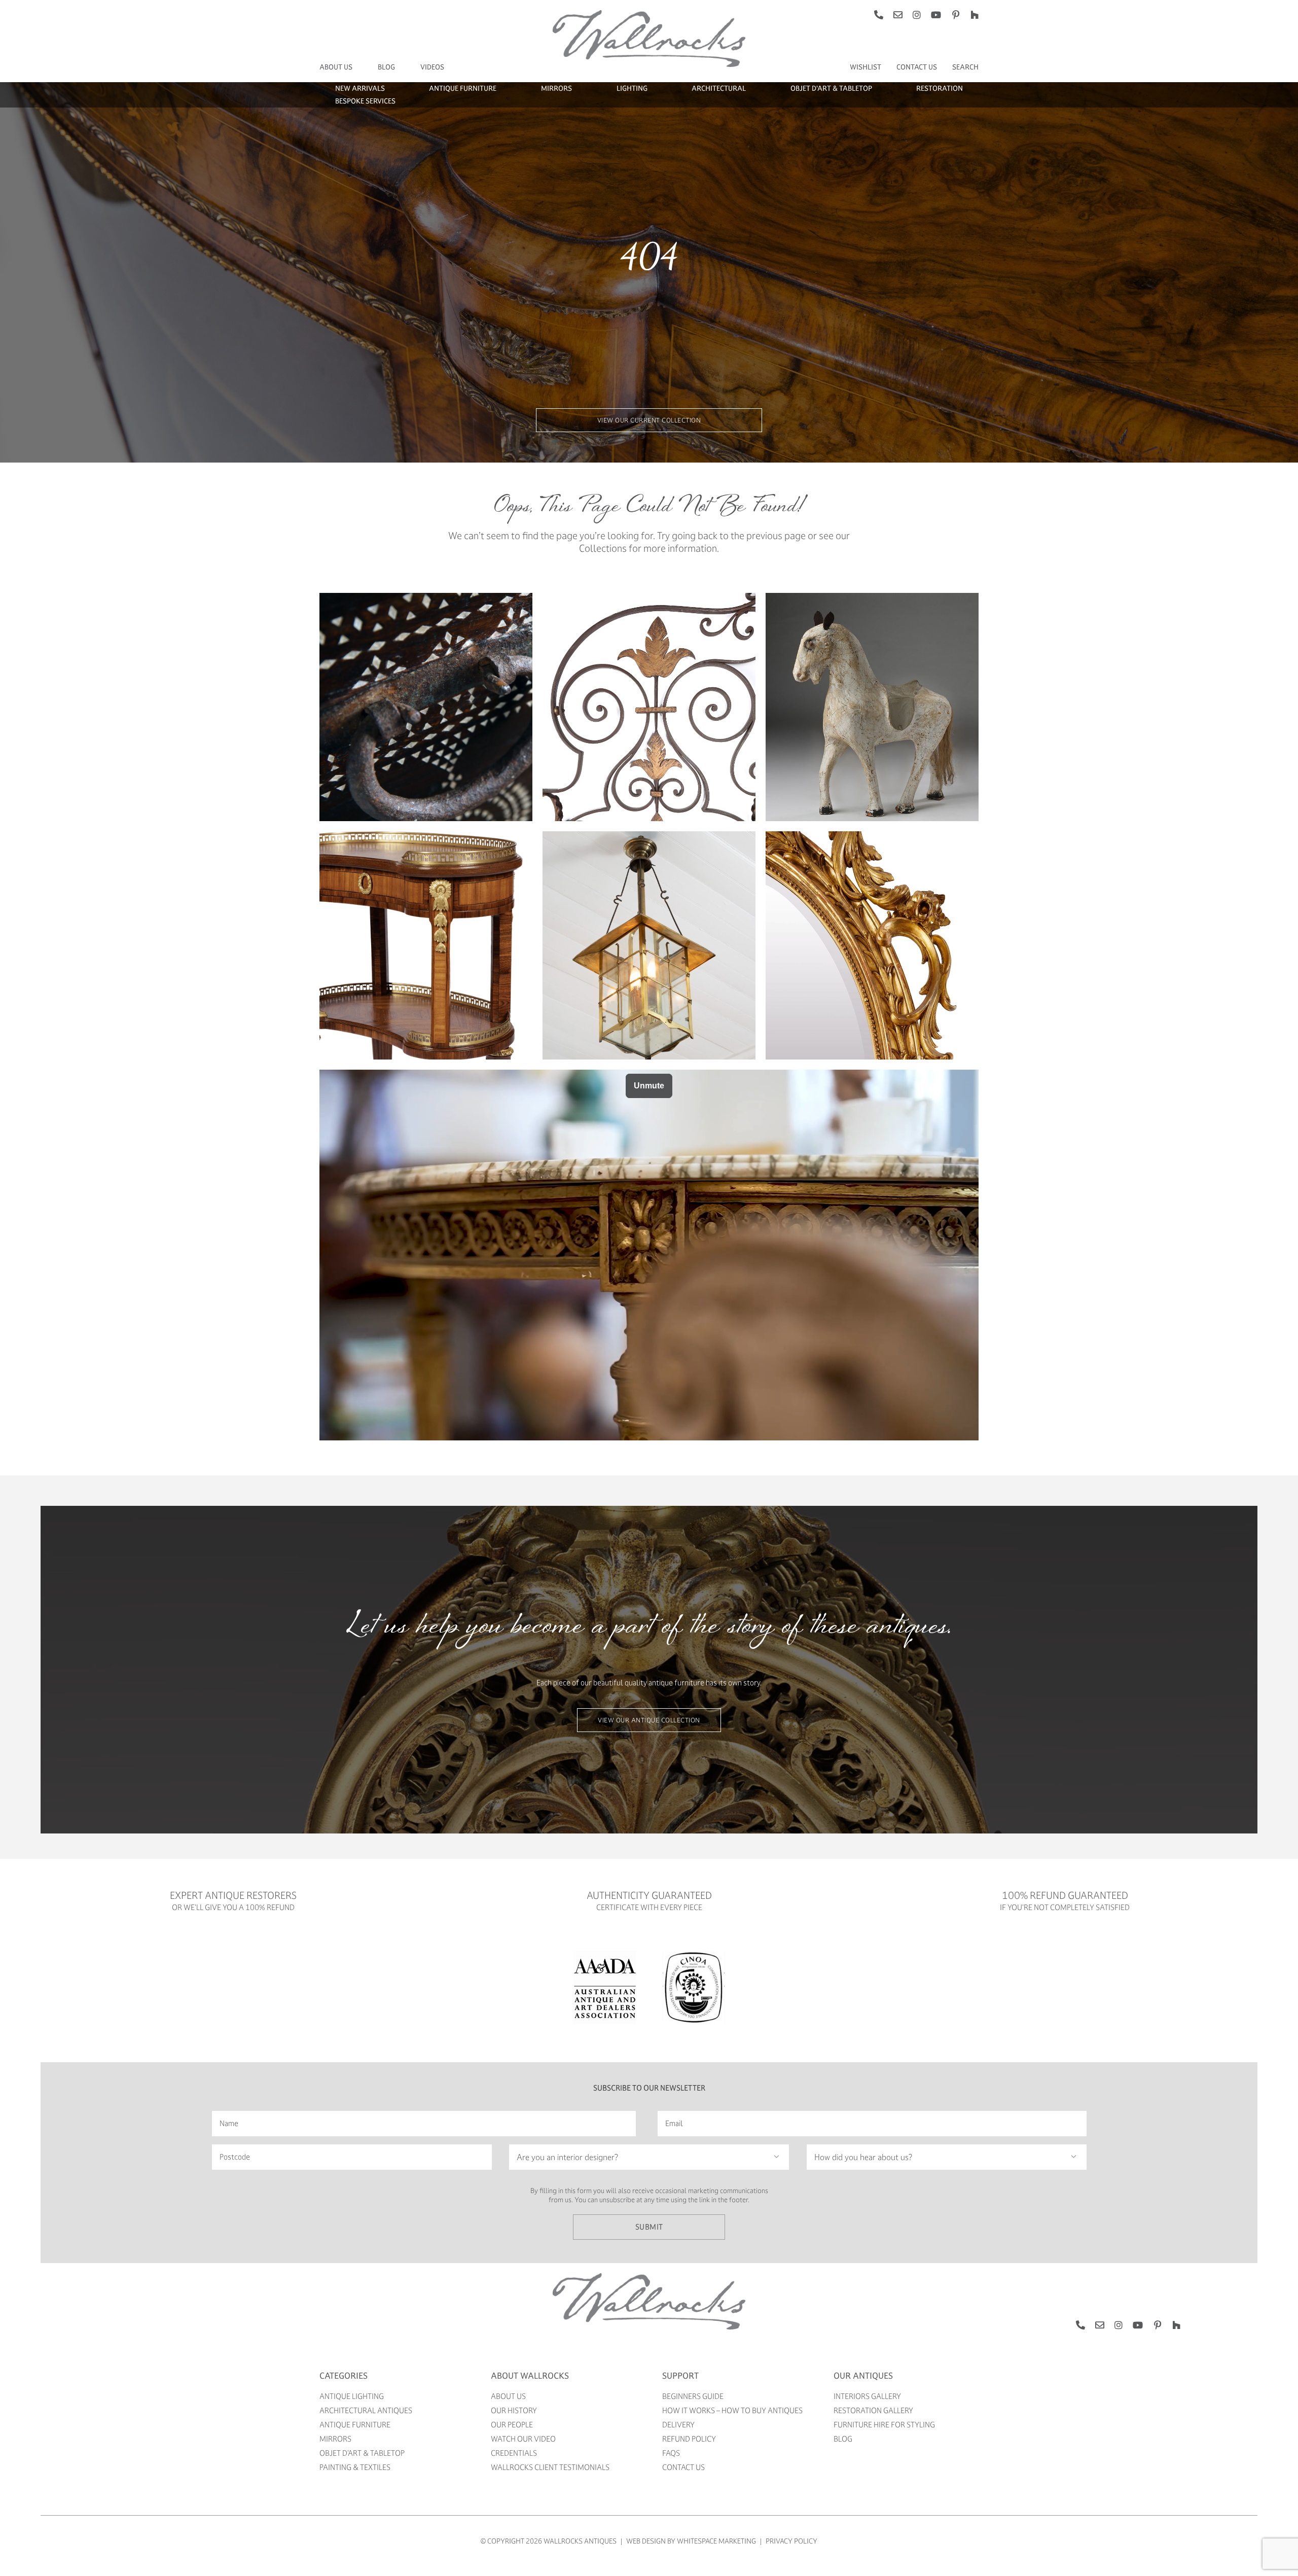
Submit (649, 2227)
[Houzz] (975, 15)
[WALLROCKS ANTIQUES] (649, 2277)
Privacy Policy (791, 2541)
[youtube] (936, 15)
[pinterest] (956, 15)
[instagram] (917, 15)
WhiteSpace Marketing (716, 2541)
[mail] (898, 15)
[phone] (879, 15)
